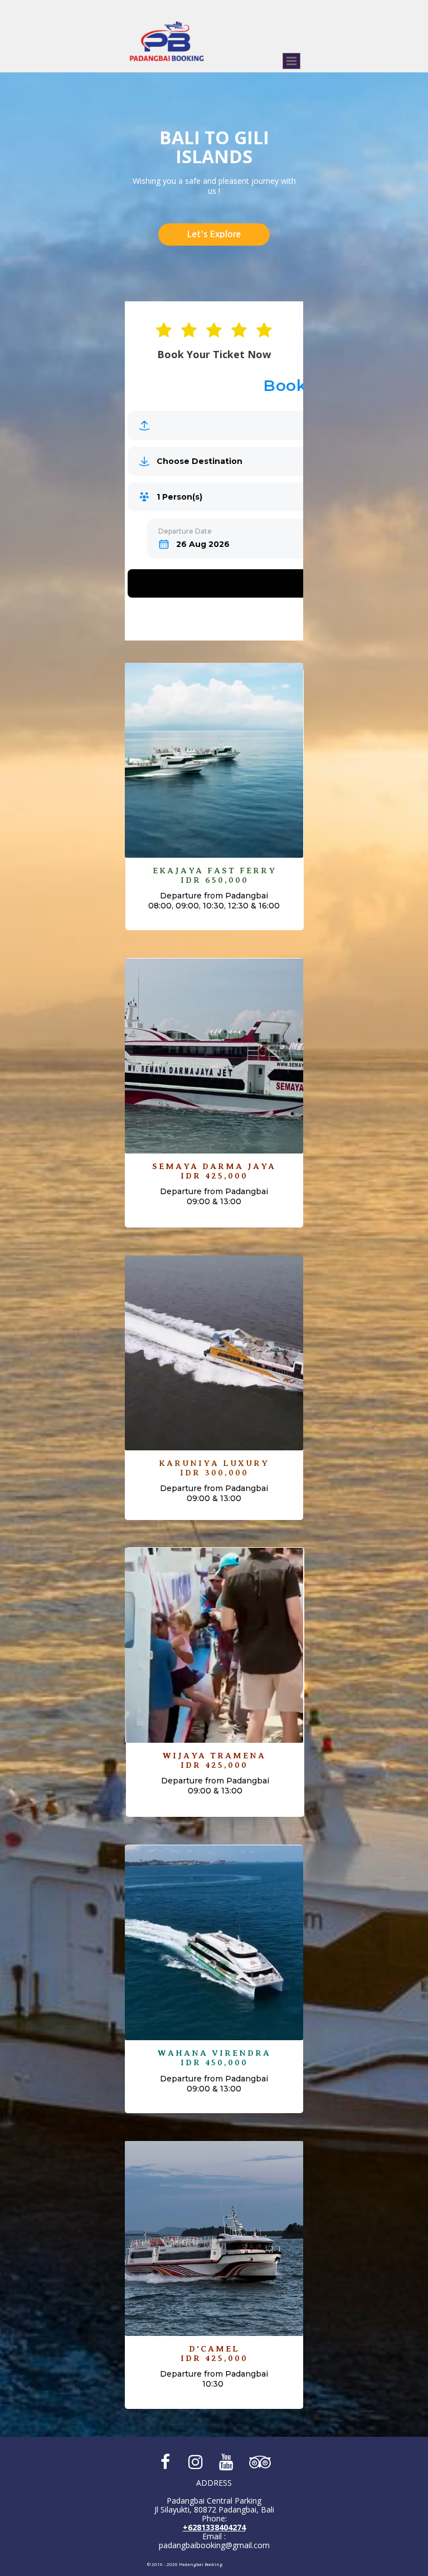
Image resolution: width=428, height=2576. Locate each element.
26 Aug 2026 (203, 544)
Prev (237, 81)
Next (276, 81)
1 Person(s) (179, 497)
